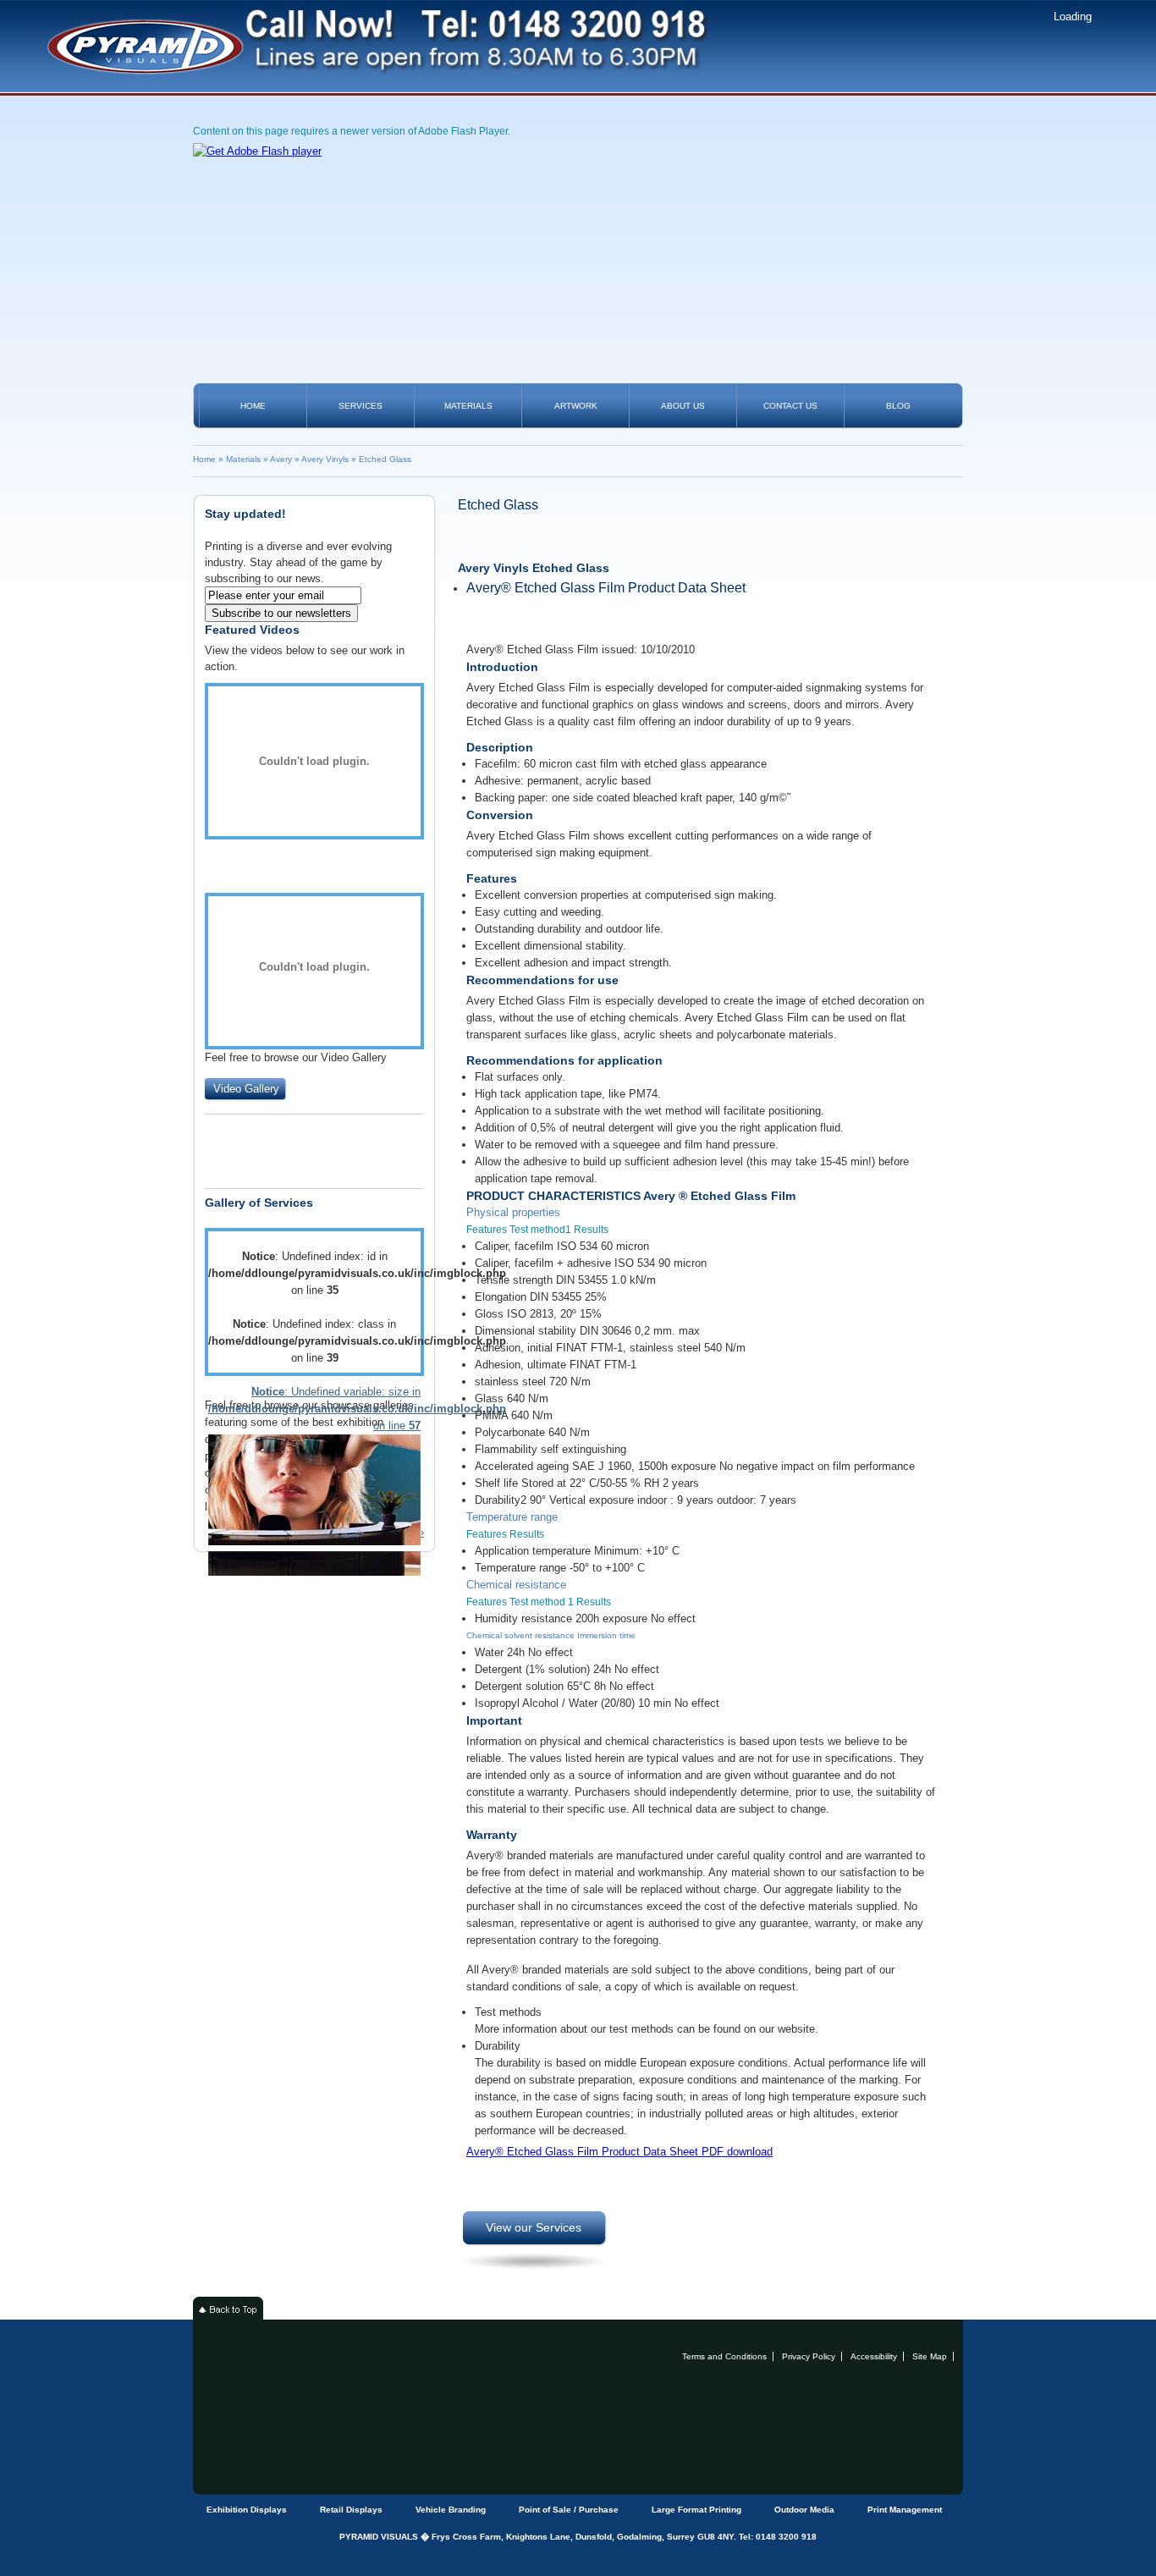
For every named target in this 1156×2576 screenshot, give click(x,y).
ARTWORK (576, 406)
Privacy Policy (809, 2356)
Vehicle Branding (451, 2510)
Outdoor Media (804, 2510)
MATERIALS (468, 406)
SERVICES (361, 406)
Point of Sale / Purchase (569, 2510)
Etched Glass (385, 459)
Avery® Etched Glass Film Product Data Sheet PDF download (619, 2152)
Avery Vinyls (325, 459)
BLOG (898, 406)
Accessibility (874, 2356)
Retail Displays (351, 2510)
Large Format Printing (696, 2510)
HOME (253, 406)
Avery (281, 459)
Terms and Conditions (724, 2356)
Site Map (930, 2356)
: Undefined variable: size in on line (314, 1409)
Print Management (905, 2510)
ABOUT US (683, 406)
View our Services (534, 2227)
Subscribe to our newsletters (281, 613)
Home (204, 459)
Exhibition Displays (247, 2510)
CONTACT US (790, 406)
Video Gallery (246, 1089)
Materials (243, 459)
